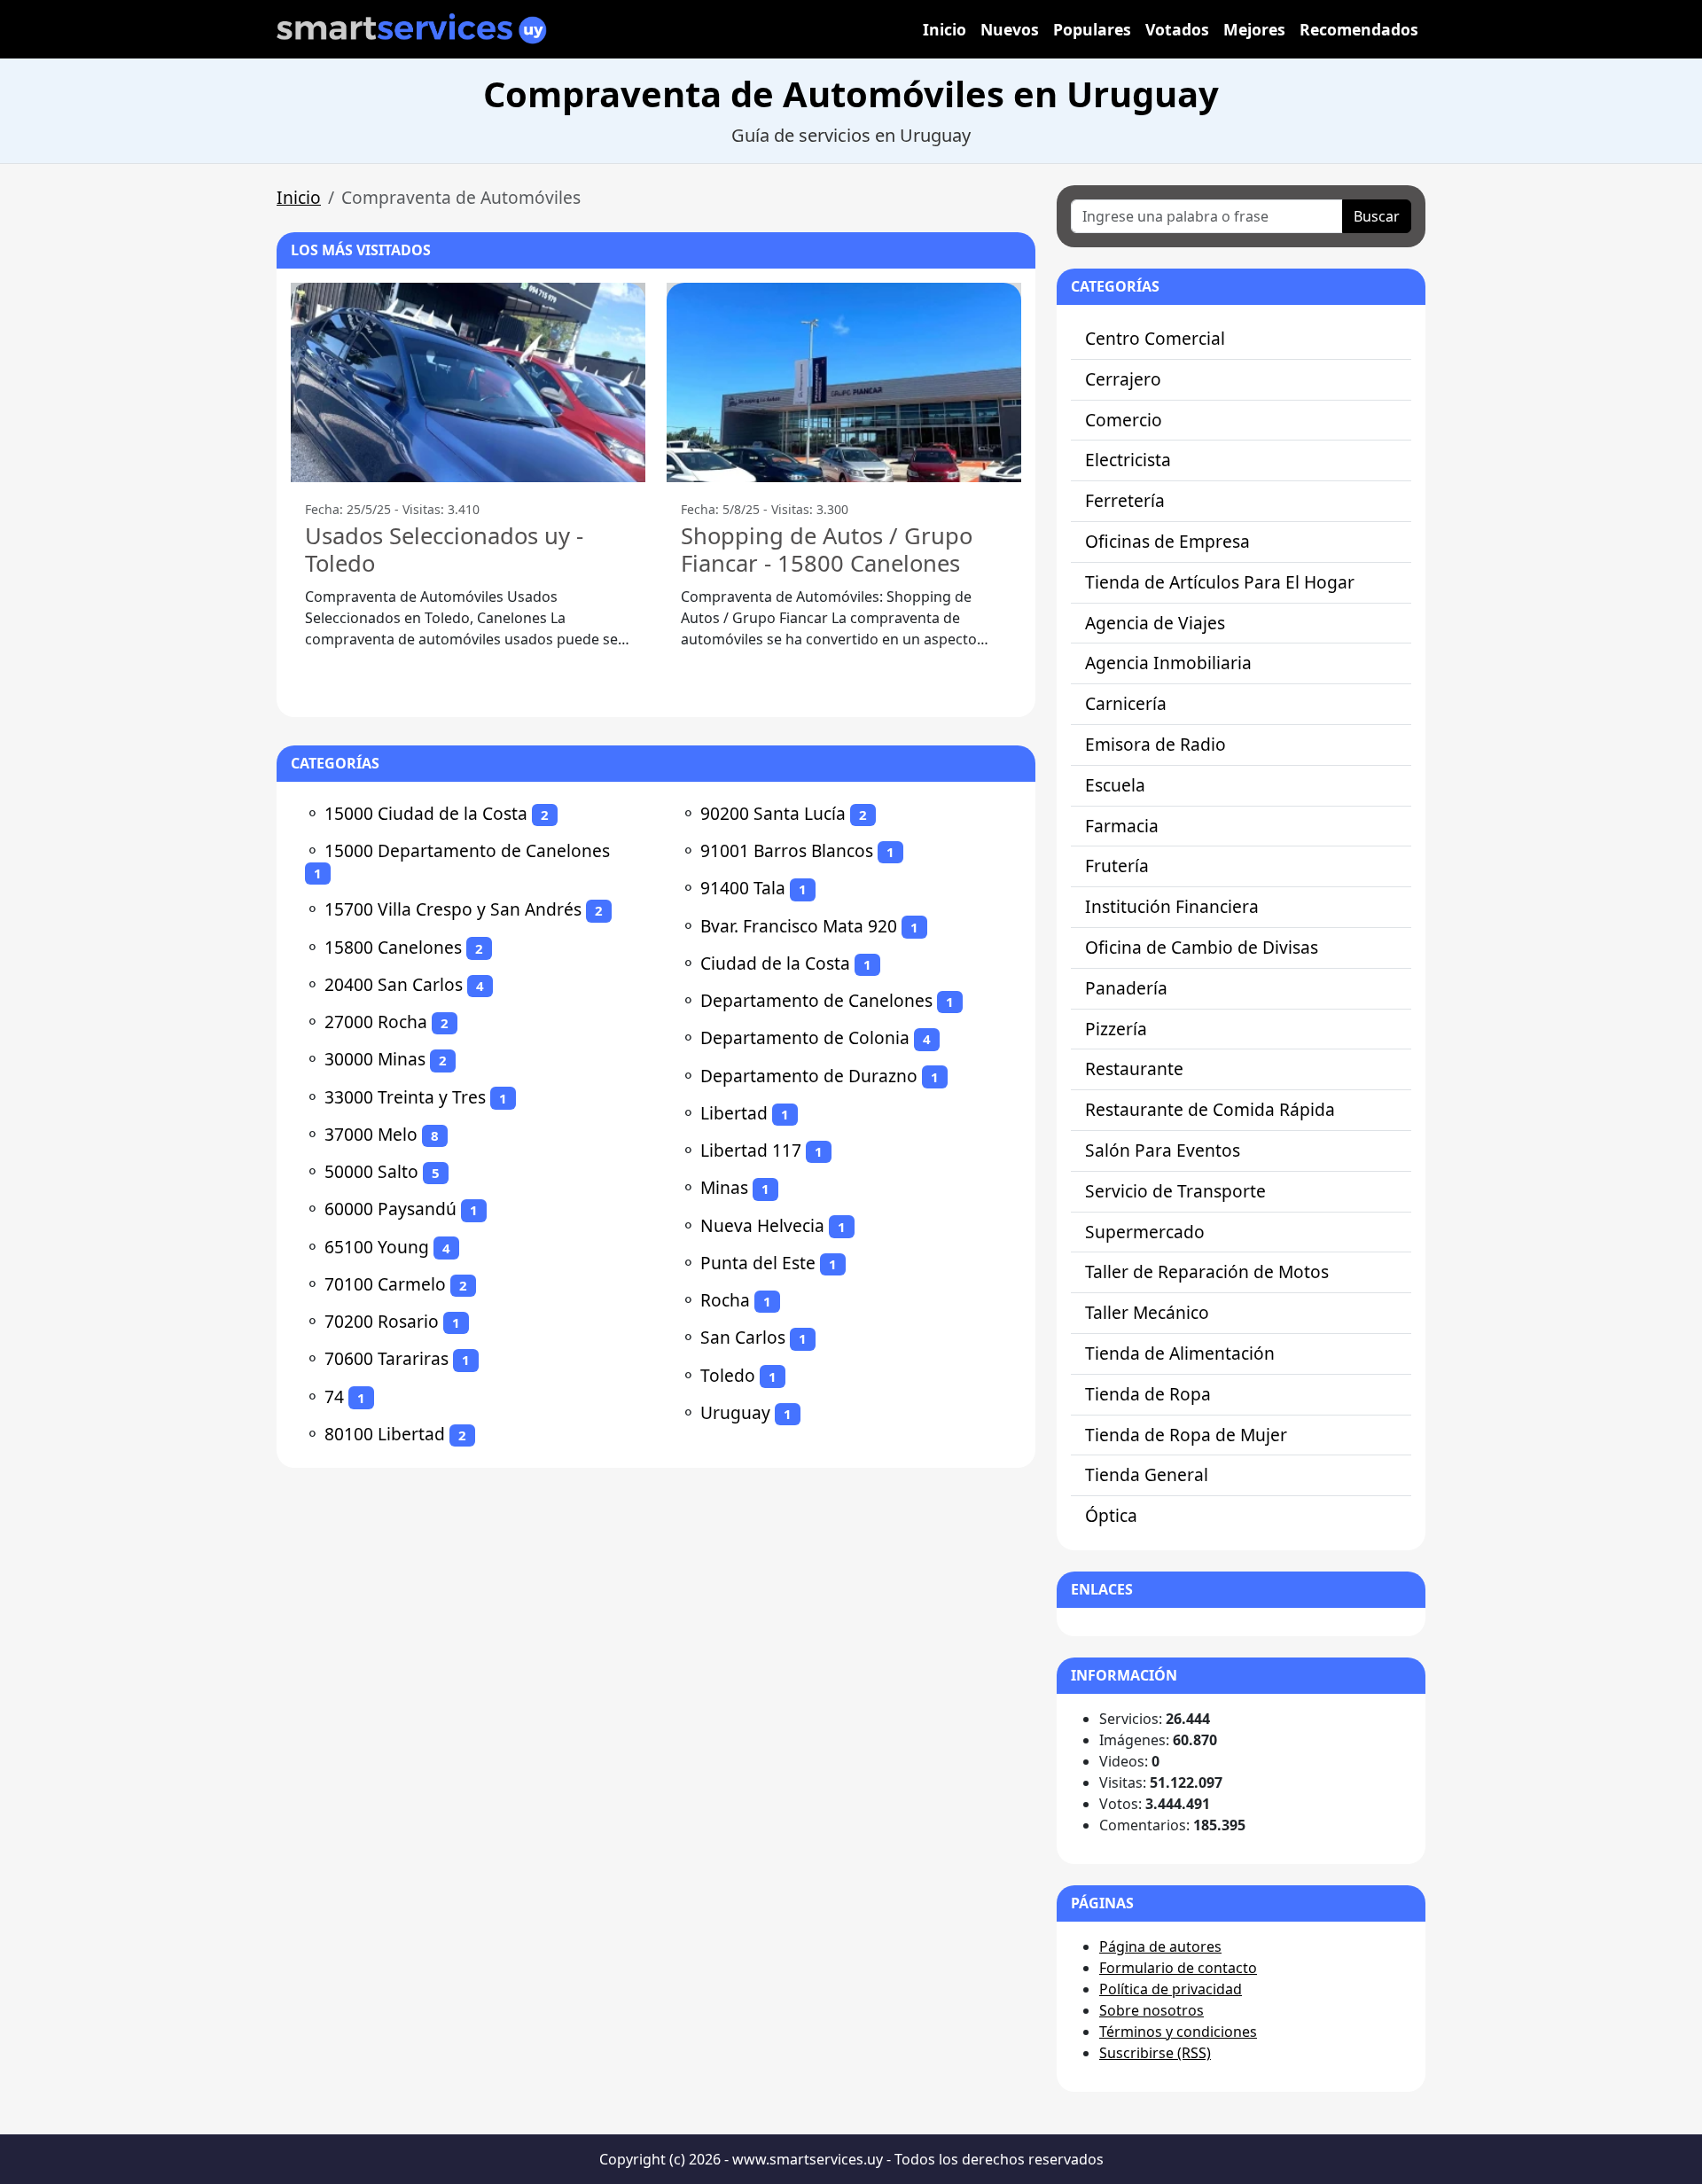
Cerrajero (1123, 379)
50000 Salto (371, 1171)
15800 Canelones (393, 947)
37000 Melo (371, 1134)
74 (334, 1396)
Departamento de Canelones (816, 1000)
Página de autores (1160, 1946)
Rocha (725, 1300)
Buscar (1377, 216)
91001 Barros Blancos (787, 850)
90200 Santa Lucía (773, 813)
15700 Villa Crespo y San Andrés (453, 909)
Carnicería (1126, 703)
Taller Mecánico (1147, 1312)
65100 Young (377, 1247)
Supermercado (1145, 1232)
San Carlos (743, 1337)
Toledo (728, 1375)
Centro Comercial (1155, 338)
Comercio (1124, 420)
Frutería (1117, 866)
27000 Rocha (376, 1022)
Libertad (734, 1113)
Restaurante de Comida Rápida (1210, 1109)
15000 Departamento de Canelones (467, 850)
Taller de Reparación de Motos (1207, 1271)
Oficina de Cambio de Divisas (1202, 947)
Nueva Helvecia (762, 1225)
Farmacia (1122, 826)
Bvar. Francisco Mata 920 (799, 926)
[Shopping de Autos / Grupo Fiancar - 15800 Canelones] (844, 382)
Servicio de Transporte (1175, 1191)
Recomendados (1359, 29)
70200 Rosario (382, 1321)
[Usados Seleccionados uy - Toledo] (468, 382)
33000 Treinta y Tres (405, 1097)
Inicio (945, 29)
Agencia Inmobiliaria (1168, 663)
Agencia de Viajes (1155, 623)
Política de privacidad (1171, 1989)
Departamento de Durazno (809, 1076)
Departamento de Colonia (805, 1037)
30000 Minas (375, 1059)
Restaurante (1134, 1069)
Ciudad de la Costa (775, 963)
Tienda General (1147, 1474)
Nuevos (1010, 29)
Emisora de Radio (1155, 744)
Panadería (1126, 988)
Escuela (1115, 785)
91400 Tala (743, 888)
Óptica (1111, 1515)
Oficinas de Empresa (1167, 541)
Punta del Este (758, 1263)
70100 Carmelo (385, 1284)
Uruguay (735, 1412)
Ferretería (1125, 500)
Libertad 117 (751, 1150)
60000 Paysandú (390, 1209)
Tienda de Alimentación (1180, 1353)
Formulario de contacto (1178, 1968)
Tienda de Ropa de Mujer (1186, 1435)
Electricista (1128, 460)
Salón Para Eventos (1163, 1150)
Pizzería (1116, 1029)
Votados (1177, 29)
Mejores (1254, 29)
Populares (1092, 29)
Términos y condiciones (1178, 2032)
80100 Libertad (385, 1434)
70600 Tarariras (386, 1358)
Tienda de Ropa (1148, 1394)
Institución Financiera (1172, 906)
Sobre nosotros (1152, 2010)
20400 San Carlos (394, 984)
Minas (724, 1187)
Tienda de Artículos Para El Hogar (1220, 582)
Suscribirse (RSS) (1155, 2053)
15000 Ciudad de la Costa (426, 813)
